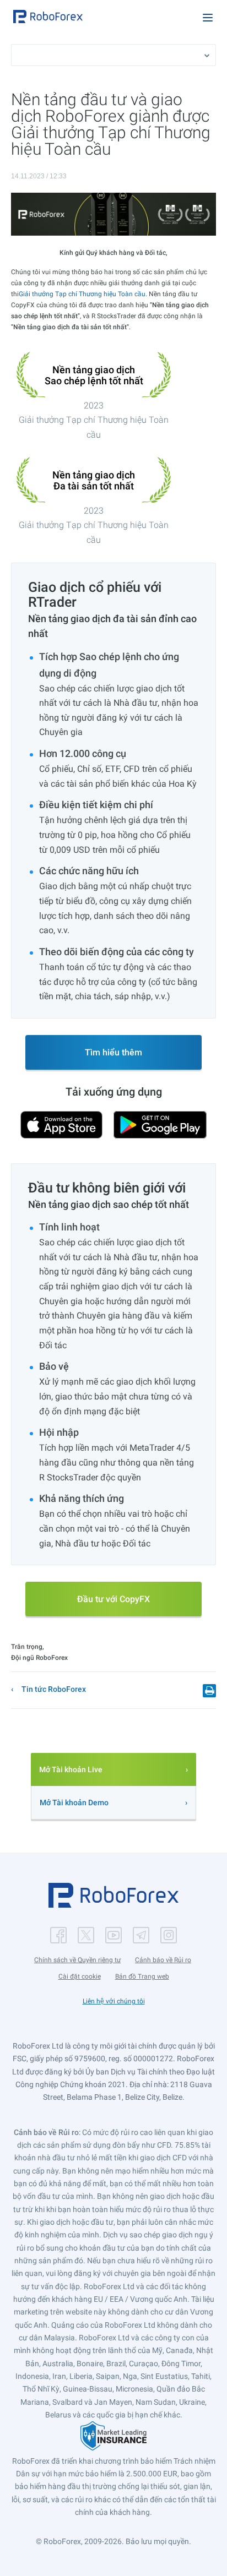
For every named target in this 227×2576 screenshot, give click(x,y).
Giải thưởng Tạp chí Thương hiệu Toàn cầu (82, 294)
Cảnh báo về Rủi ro (163, 1960)
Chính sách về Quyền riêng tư (77, 1960)
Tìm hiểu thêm (113, 1052)
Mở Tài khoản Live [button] (71, 1769)
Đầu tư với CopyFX (113, 1599)
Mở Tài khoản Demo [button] (74, 1802)
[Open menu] (208, 18)
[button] (48, 17)
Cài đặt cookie (80, 1976)
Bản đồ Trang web (142, 1976)
